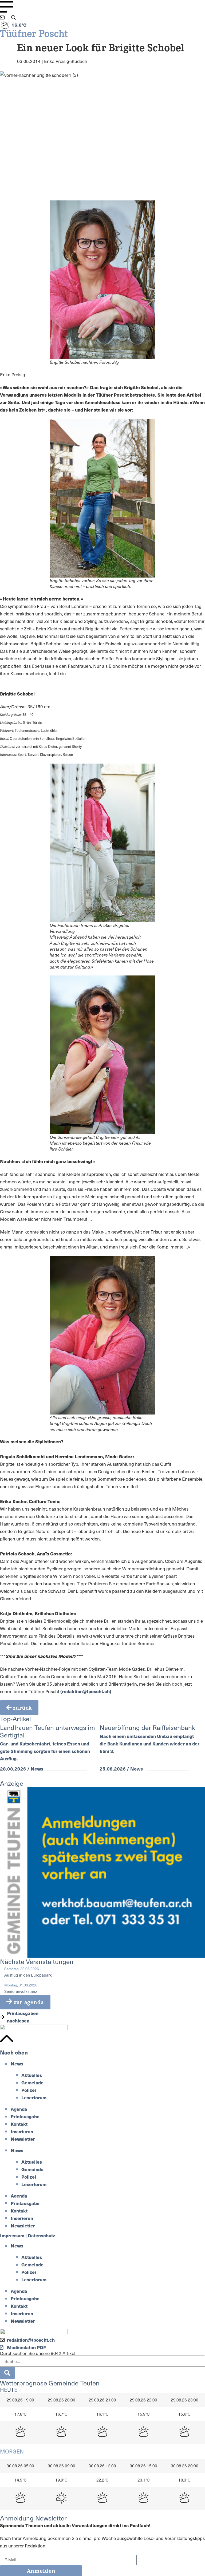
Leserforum (34, 2097)
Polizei (29, 2090)
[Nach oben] (7, 2038)
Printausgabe (25, 2116)
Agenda (19, 2109)
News (17, 2064)
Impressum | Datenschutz (28, 2235)
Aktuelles (32, 2075)
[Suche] (7, 2373)
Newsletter (23, 2139)
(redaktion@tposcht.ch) (86, 1691)
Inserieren (22, 2131)
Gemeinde (32, 2083)
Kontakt (19, 2124)
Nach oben (14, 2052)
